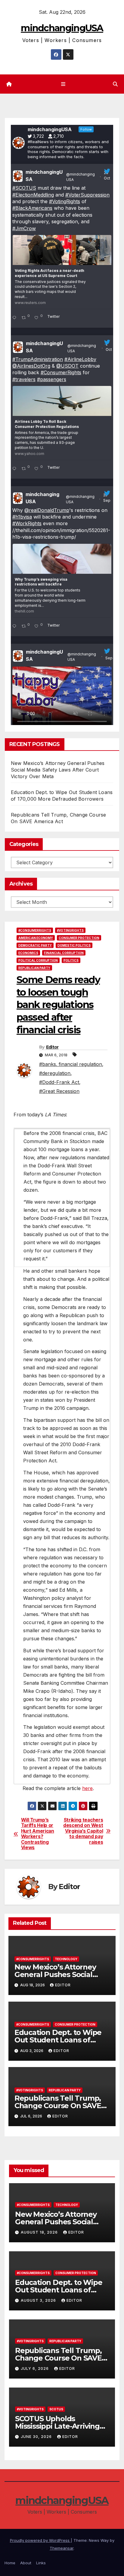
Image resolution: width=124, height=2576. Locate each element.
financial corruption (64, 953)
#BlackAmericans (32, 208)
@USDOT (67, 366)
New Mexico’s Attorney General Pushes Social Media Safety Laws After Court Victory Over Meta (58, 770)
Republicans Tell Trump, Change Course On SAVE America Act (58, 2106)
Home (10, 2563)
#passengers (52, 379)
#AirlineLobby (80, 359)
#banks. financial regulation (71, 1064)
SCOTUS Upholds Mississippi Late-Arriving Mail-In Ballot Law (57, 2426)
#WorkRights (27, 523)
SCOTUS (56, 2409)
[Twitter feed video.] (62, 697)
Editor (52, 1047)
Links (41, 2563)
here (87, 1788)
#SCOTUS (24, 188)
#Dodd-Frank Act (59, 1082)
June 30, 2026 (37, 2437)
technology (66, 1959)
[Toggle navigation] (63, 84)
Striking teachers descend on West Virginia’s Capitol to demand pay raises (83, 1831)
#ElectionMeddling (33, 195)
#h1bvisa (22, 517)
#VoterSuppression (87, 195)
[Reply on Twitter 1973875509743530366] (15, 469)
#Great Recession (59, 1091)
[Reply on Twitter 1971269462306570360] (15, 627)
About (26, 2563)
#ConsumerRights (61, 372)
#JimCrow (24, 228)
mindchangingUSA (62, 28)
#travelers (24, 379)
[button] (115, 84)
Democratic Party (35, 945)
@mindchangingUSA (81, 177)
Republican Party (34, 968)
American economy (36, 938)
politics (71, 960)
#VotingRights (65, 201)
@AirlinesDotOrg (31, 366)
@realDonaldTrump (47, 510)
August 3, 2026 (39, 2300)
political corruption (38, 960)
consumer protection (79, 938)
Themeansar (62, 2548)
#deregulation (55, 1073)
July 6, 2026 (35, 2368)
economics (28, 953)
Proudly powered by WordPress (40, 2540)
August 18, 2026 (40, 2232)
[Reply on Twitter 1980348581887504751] (15, 318)
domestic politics (74, 945)
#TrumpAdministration (38, 359)
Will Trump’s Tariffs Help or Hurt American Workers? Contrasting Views (38, 1834)
